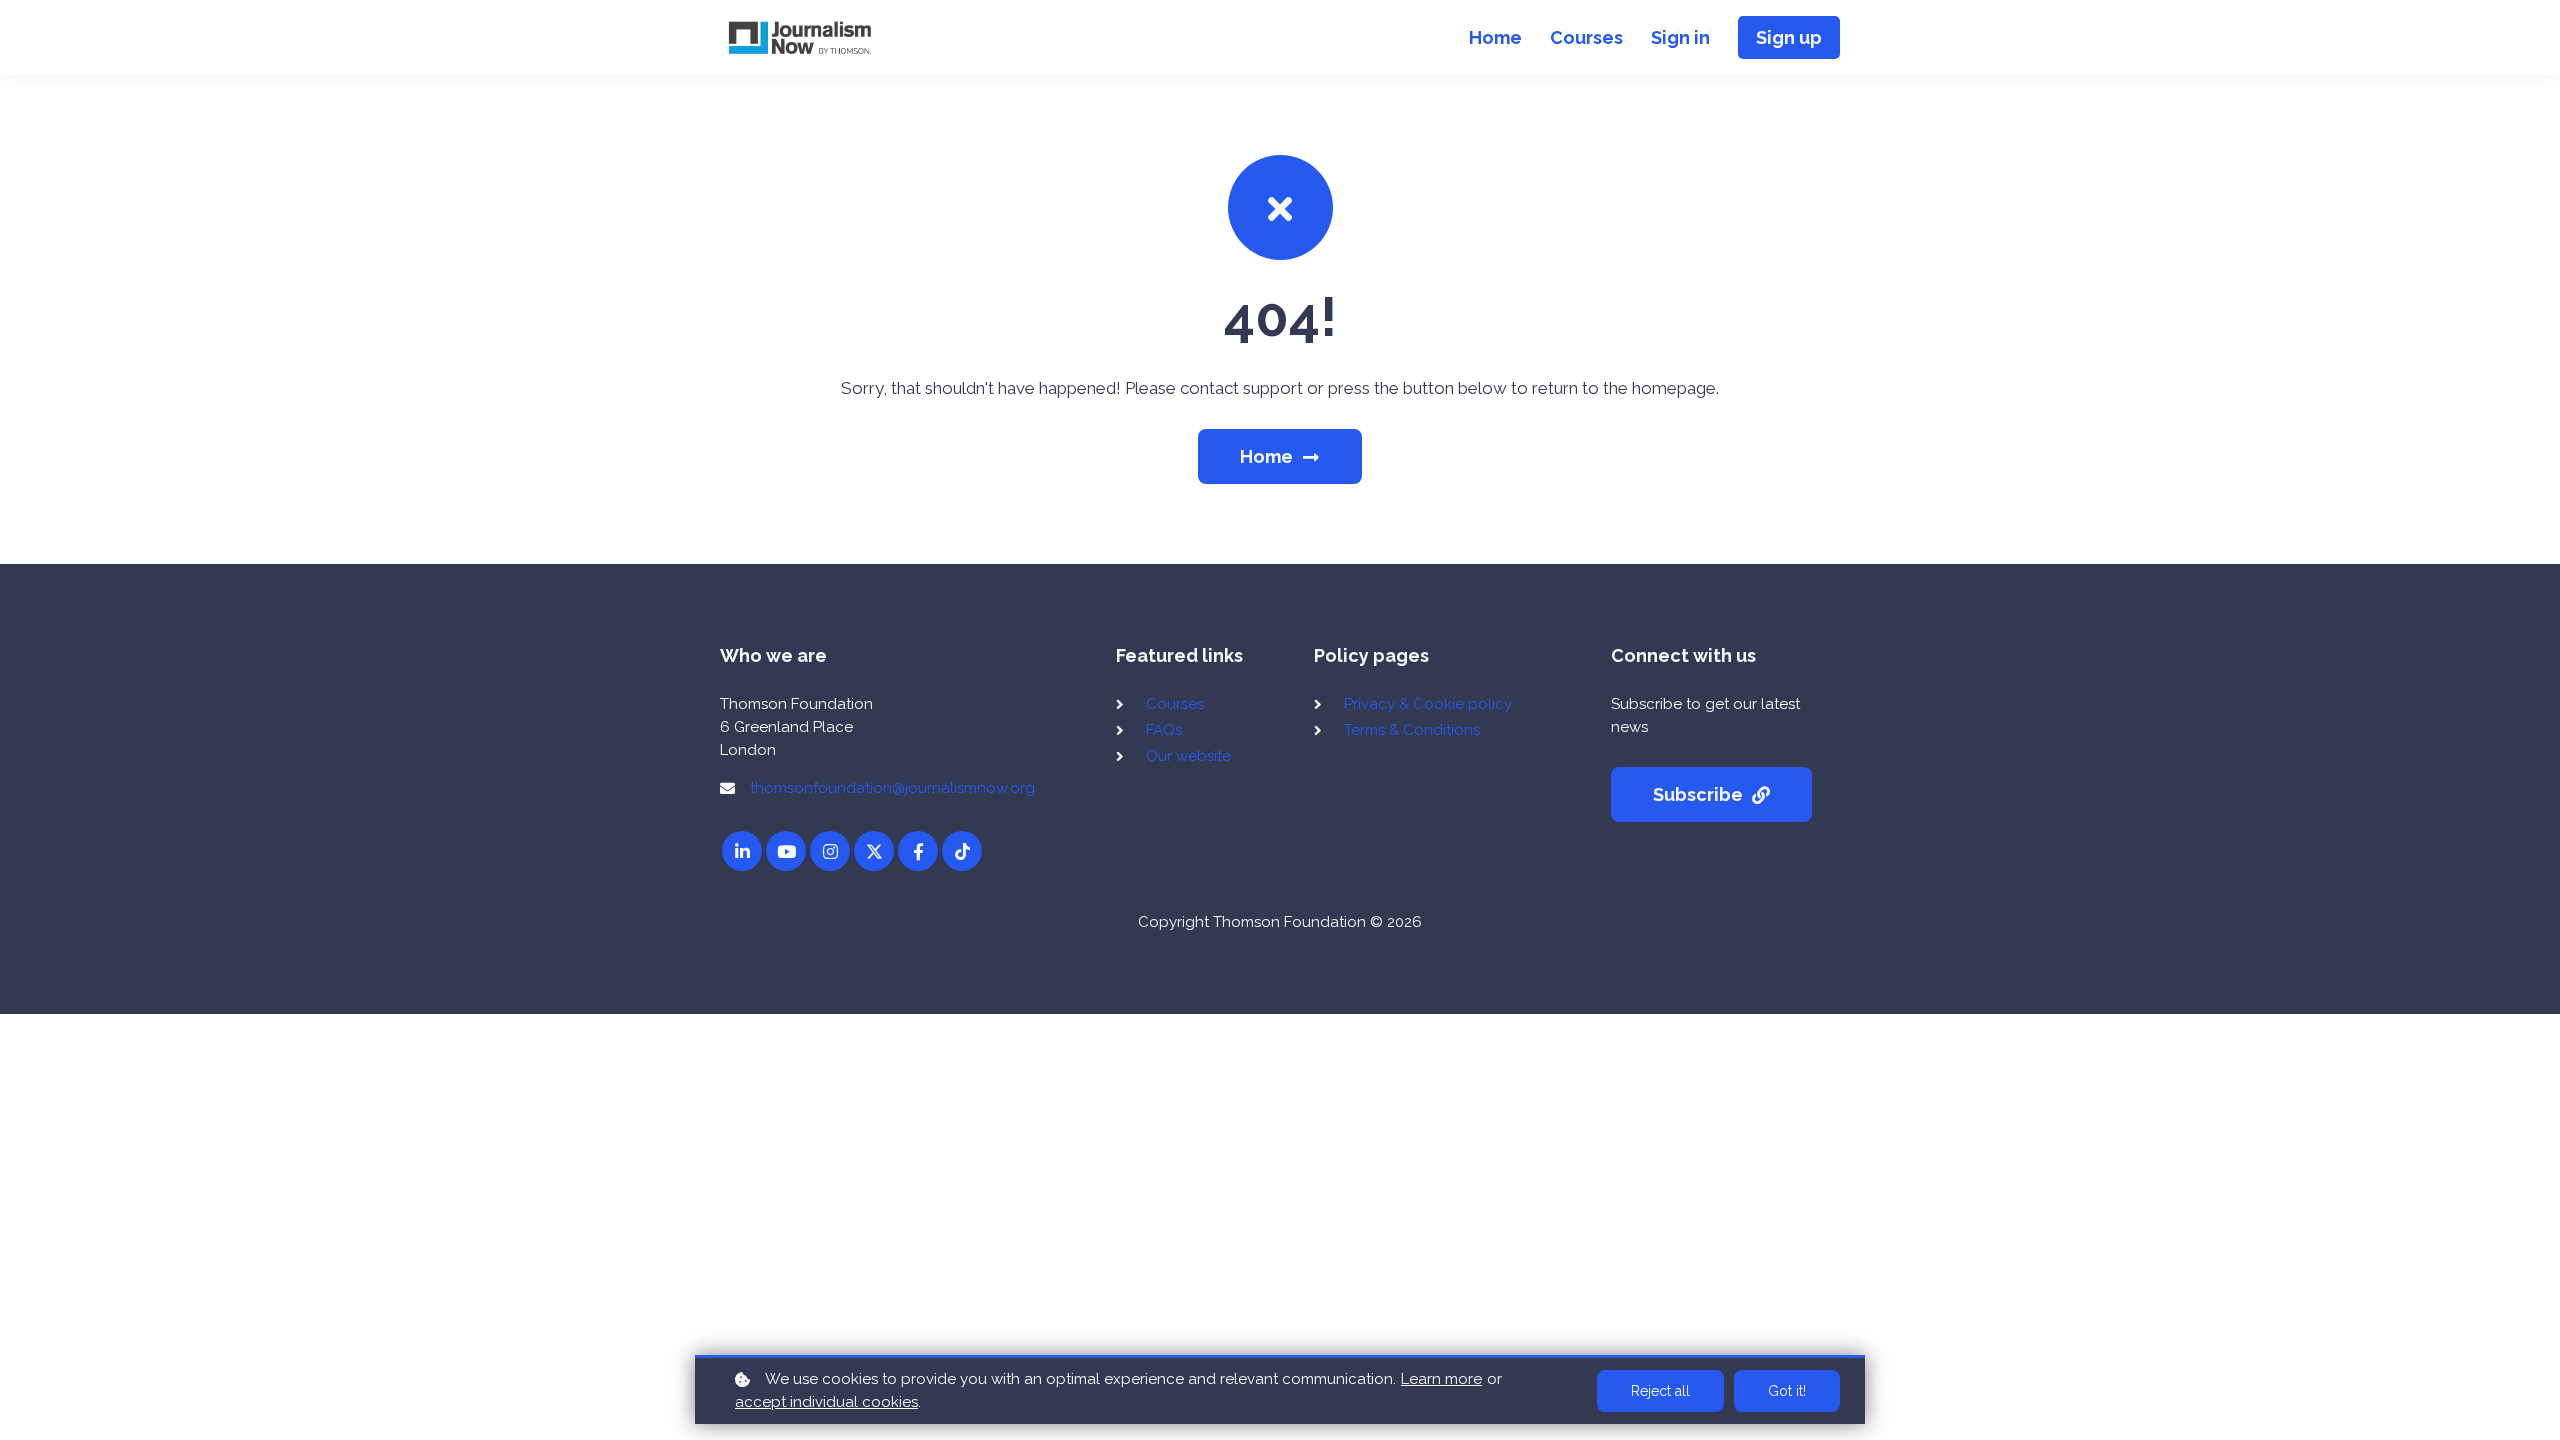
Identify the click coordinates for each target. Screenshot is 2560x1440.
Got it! (1787, 1391)
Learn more (1441, 1379)
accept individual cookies (826, 1402)
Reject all (1660, 1391)
